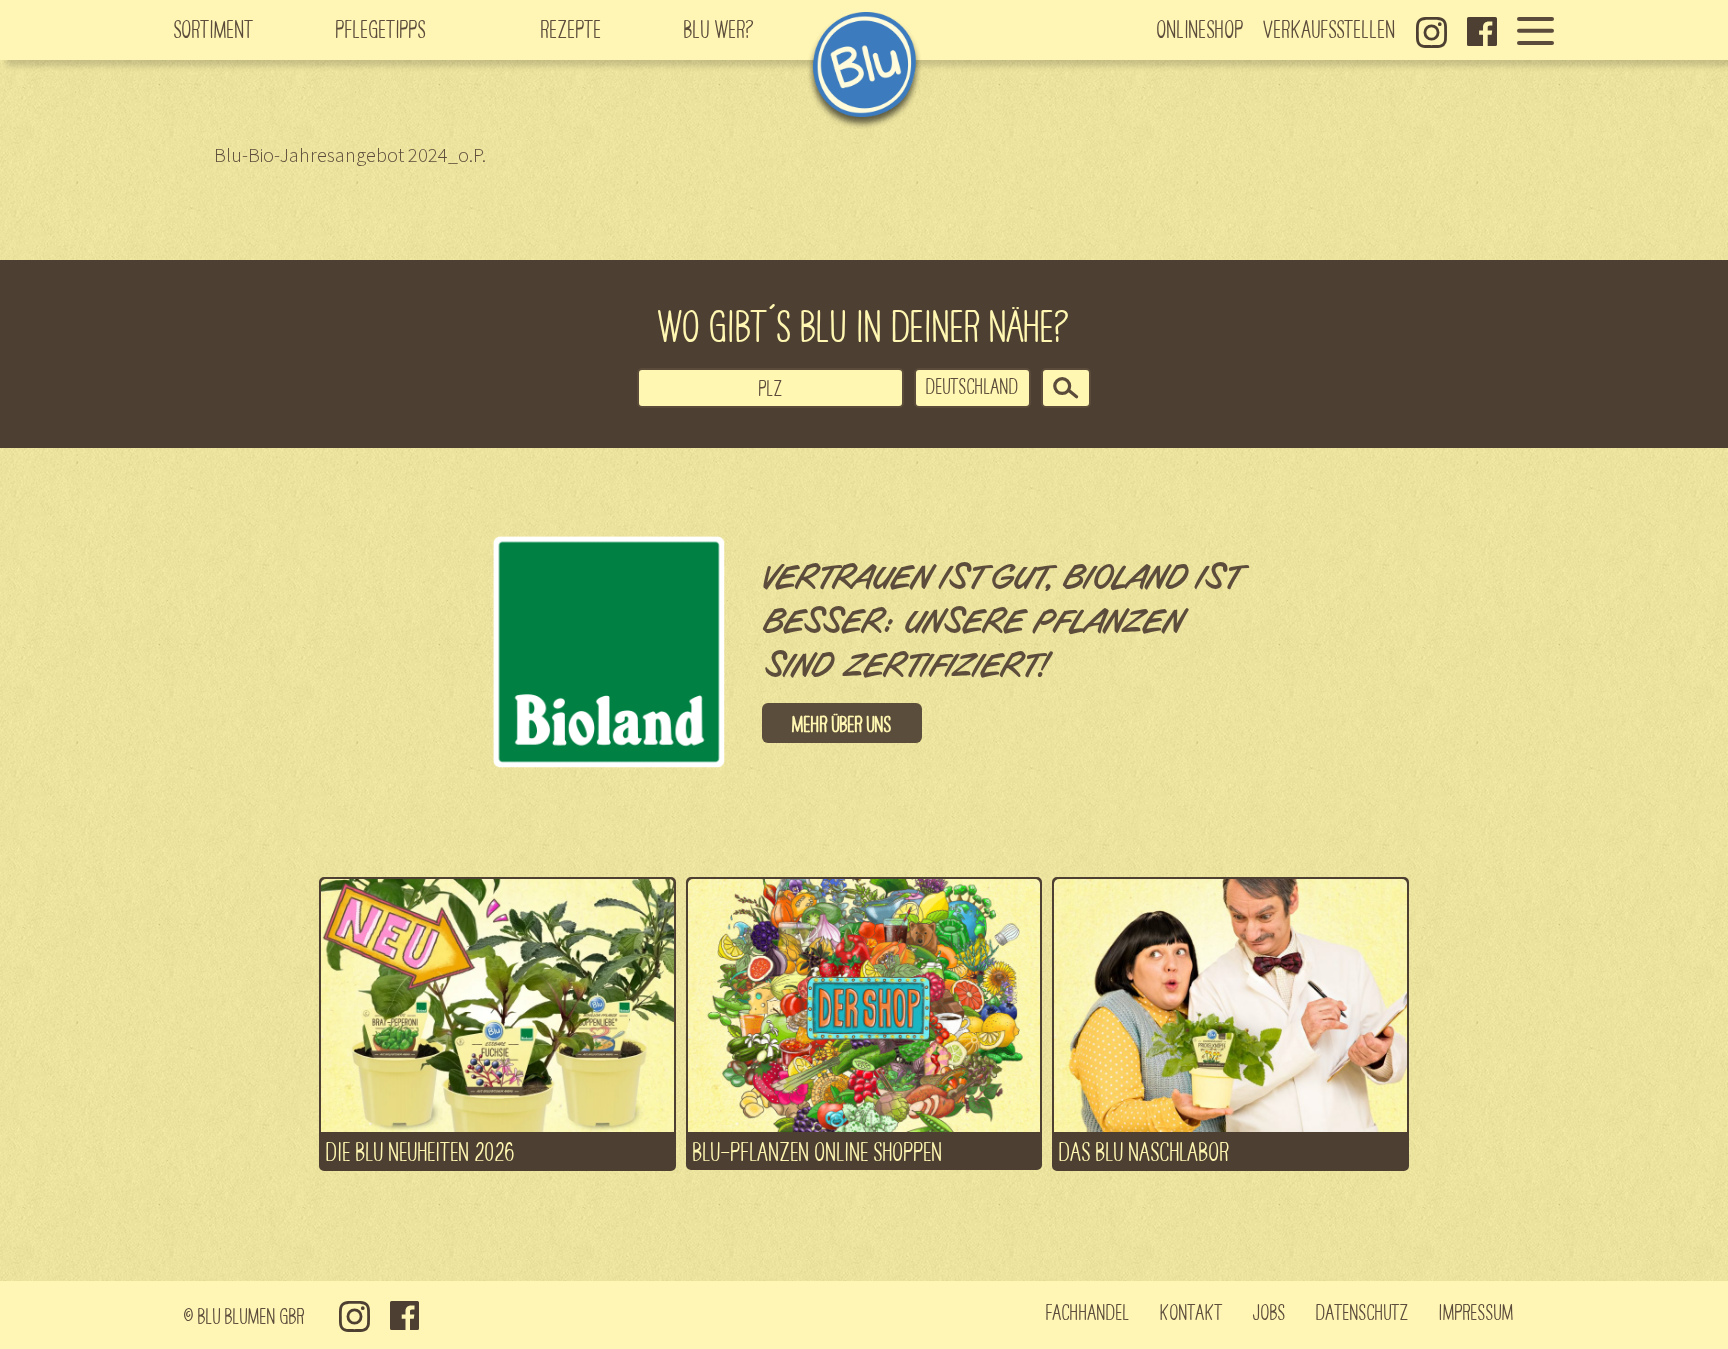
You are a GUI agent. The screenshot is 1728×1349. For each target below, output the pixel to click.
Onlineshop (1200, 28)
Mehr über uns (842, 723)
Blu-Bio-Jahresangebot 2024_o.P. (350, 154)
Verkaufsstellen (1330, 28)
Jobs (1269, 1311)
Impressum (1476, 1311)
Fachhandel (1088, 1311)
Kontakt (1191, 1311)
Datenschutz (1362, 1311)
